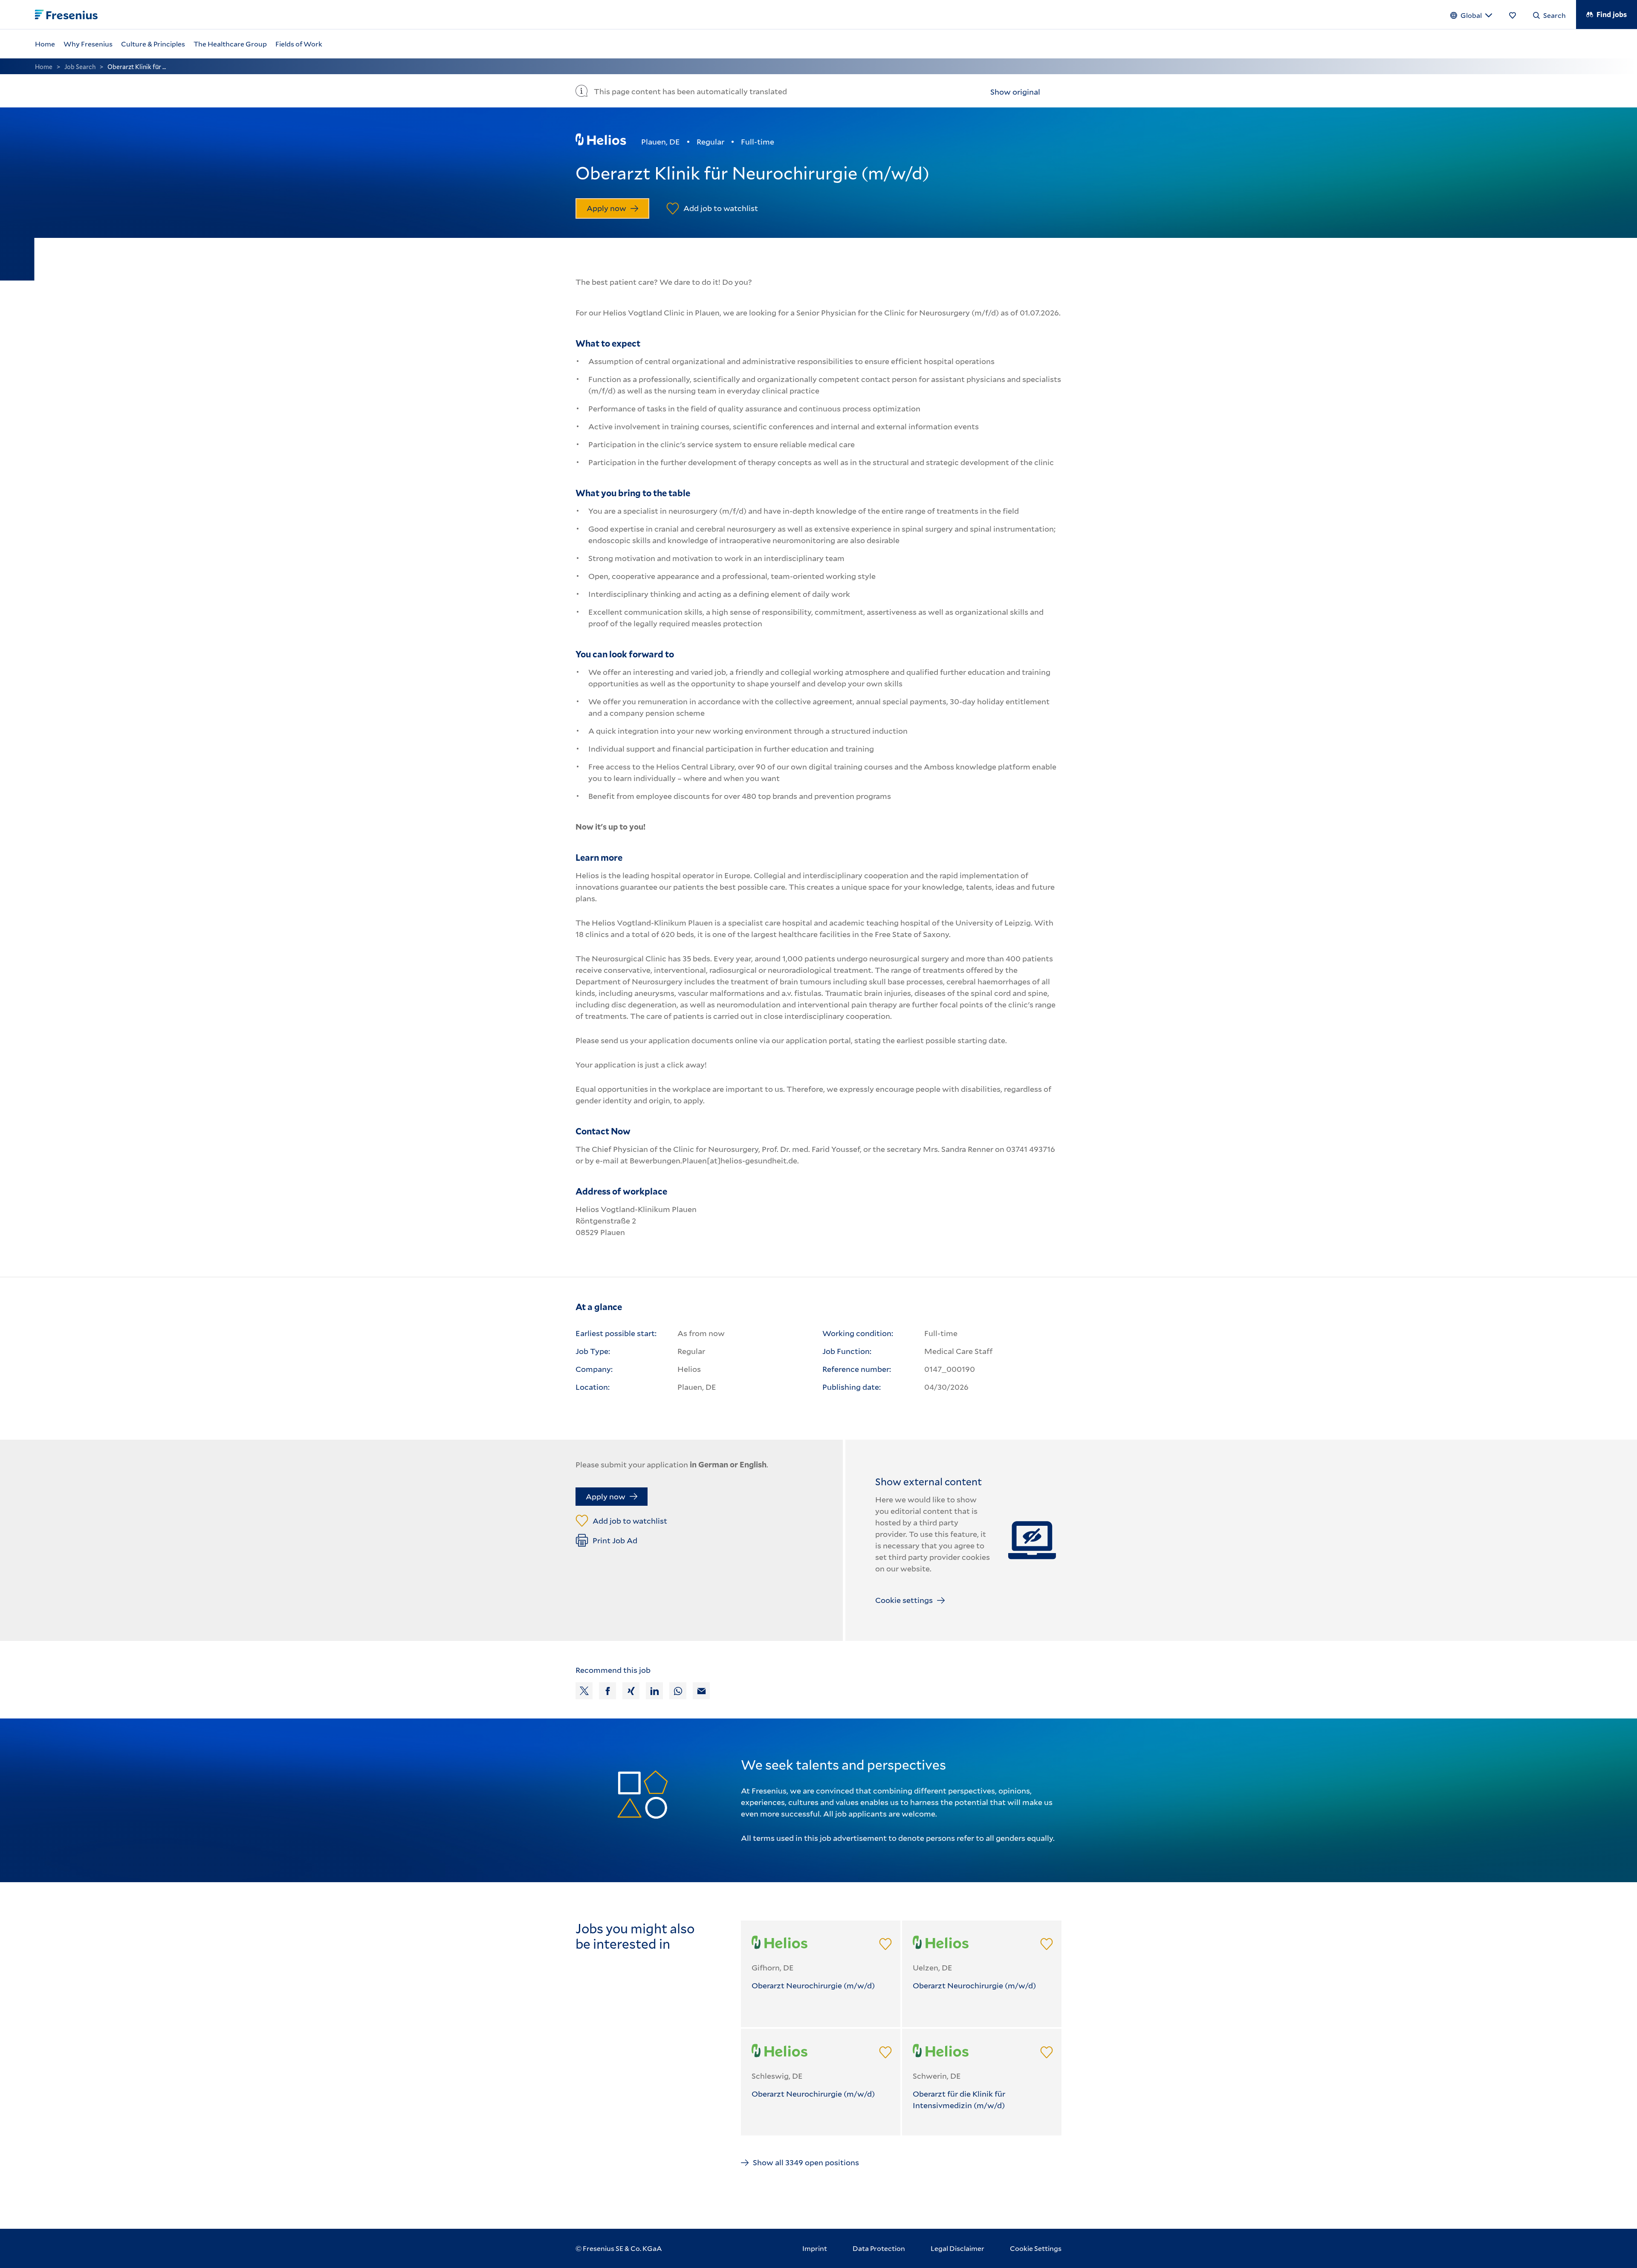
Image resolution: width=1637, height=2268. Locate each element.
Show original (1015, 92)
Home (44, 67)
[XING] (631, 1691)
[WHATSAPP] (678, 1691)
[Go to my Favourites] (1513, 14)
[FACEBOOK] (607, 1691)
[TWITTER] (584, 1691)
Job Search (80, 67)
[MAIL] (701, 1691)
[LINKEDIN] (654, 1691)
